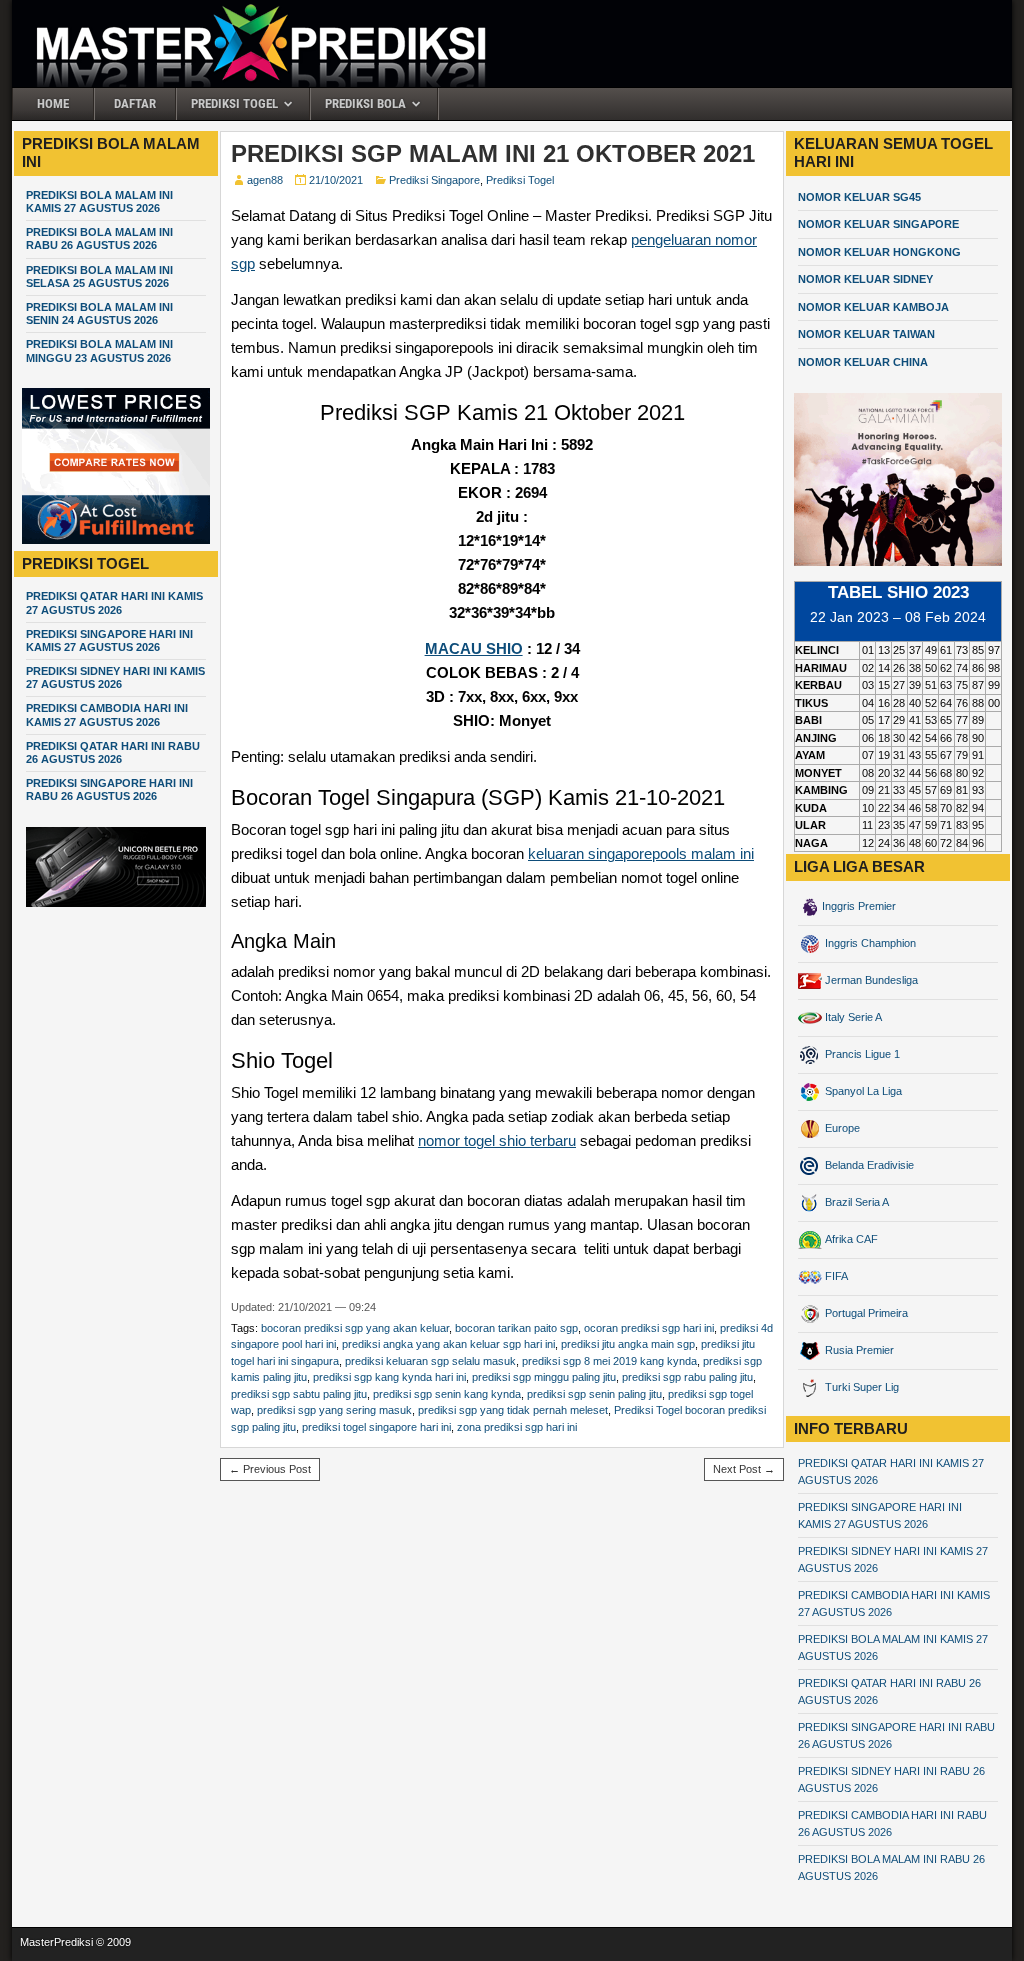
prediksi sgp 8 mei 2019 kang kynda (609, 1361)
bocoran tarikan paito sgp (516, 1328)
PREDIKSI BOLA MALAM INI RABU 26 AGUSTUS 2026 (99, 238)
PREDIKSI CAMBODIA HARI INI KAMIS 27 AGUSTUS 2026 (107, 714)
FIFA (835, 1276)
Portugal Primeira (865, 1313)
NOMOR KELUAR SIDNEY (865, 279)
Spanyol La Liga (862, 1091)
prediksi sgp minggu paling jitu (544, 1377)
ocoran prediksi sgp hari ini (649, 1328)
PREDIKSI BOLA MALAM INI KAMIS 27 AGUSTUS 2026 (99, 201)
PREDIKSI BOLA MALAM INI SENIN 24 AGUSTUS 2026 (99, 313)
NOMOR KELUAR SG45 (859, 197)
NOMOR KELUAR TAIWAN (866, 334)
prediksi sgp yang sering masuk (334, 1410)
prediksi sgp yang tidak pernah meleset (513, 1410)
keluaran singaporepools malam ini (641, 853)
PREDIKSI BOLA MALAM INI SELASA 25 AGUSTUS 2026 (99, 276)
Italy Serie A (852, 1017)
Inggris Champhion (869, 943)
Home (53, 103)
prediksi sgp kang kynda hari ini (389, 1377)
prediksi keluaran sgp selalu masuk (430, 1361)
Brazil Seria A (855, 1202)
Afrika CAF (850, 1239)
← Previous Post (270, 1469)
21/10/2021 (336, 180)
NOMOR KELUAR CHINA (863, 362)
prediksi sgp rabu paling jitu (687, 1377)
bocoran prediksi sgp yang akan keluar (355, 1328)
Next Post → (744, 1469)
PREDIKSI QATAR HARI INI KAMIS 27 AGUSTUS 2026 (114, 602)
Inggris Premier (859, 906)
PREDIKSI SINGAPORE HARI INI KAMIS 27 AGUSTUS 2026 (109, 640)
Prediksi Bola (365, 103)
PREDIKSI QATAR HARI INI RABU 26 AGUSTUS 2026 (113, 752)
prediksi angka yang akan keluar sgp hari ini (448, 1344)
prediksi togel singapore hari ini (376, 1427)
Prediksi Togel (234, 103)
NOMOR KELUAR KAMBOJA (873, 307)
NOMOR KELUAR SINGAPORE (878, 224)
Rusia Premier (858, 1350)
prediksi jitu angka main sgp (628, 1344)
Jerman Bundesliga (870, 980)
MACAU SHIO (474, 648)
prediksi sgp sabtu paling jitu (299, 1394)
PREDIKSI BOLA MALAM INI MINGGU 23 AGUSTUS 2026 (99, 350)
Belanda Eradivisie (868, 1165)
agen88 (265, 180)
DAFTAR (135, 103)
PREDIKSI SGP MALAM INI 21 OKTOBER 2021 (493, 153)
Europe (841, 1128)
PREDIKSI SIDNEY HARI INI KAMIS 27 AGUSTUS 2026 (115, 677)
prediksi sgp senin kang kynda (447, 1394)
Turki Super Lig (860, 1387)
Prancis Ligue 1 (861, 1054)
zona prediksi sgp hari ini (517, 1427)
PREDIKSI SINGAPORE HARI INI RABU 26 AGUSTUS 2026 (109, 789)
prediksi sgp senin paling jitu (594, 1394)
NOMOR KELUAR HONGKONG (879, 252)
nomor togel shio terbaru (497, 1140)
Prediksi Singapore (434, 180)
